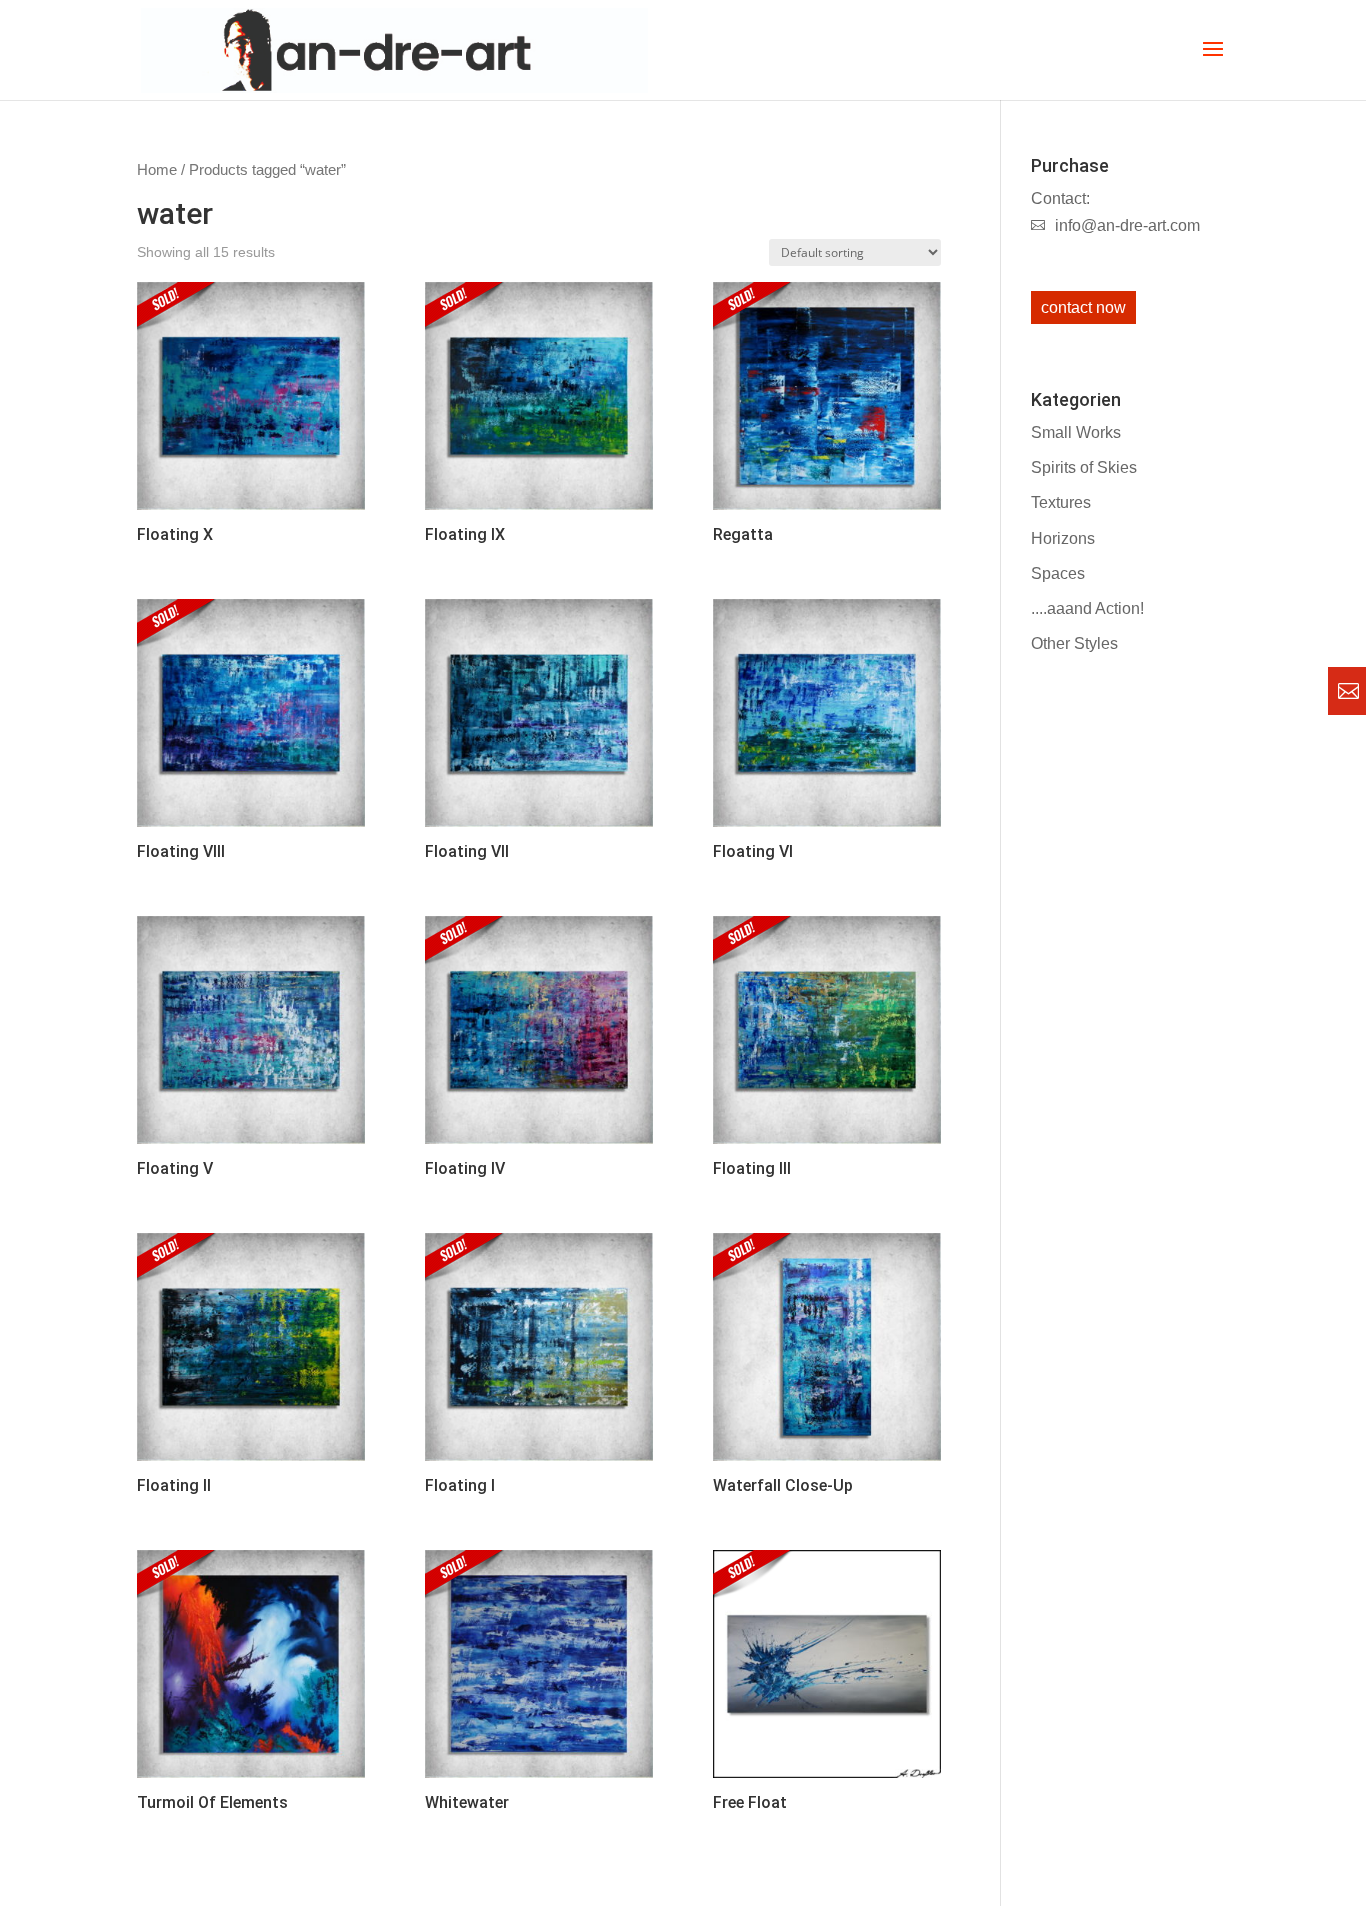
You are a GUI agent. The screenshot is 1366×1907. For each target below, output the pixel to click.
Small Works (1076, 432)
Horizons (1063, 538)
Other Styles (1074, 643)
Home (157, 170)
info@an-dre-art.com (1127, 225)
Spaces (1058, 573)
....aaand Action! (1087, 608)
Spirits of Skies (1084, 467)
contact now (1083, 307)
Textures (1061, 502)
